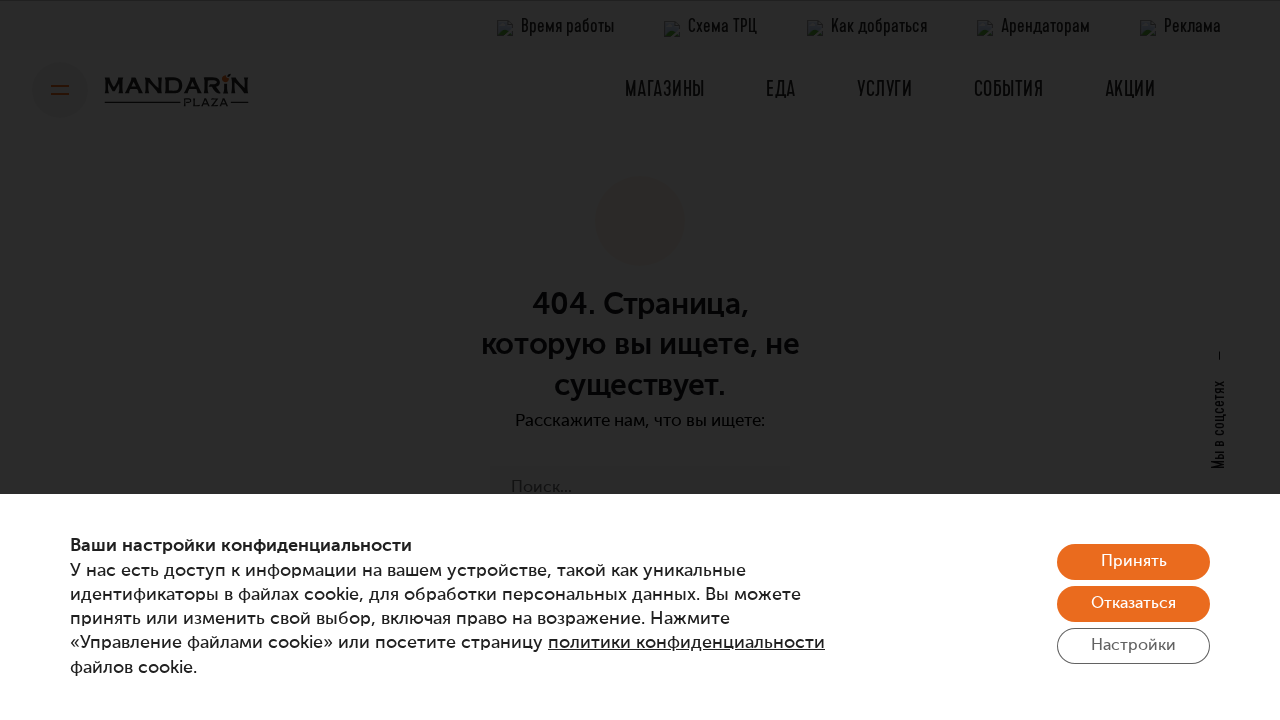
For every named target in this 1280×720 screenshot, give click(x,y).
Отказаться (1133, 604)
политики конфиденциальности (686, 643)
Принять (1134, 562)
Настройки (1133, 646)
